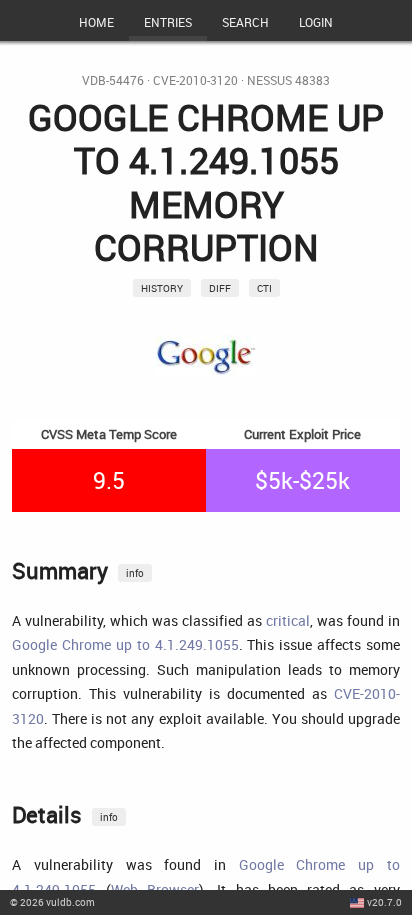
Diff (220, 288)
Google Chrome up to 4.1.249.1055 (125, 644)
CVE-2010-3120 (195, 80)
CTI (264, 288)
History (162, 288)
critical (288, 620)
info (135, 573)
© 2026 (52, 902)
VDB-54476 (113, 80)
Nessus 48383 (288, 80)
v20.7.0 (384, 902)
